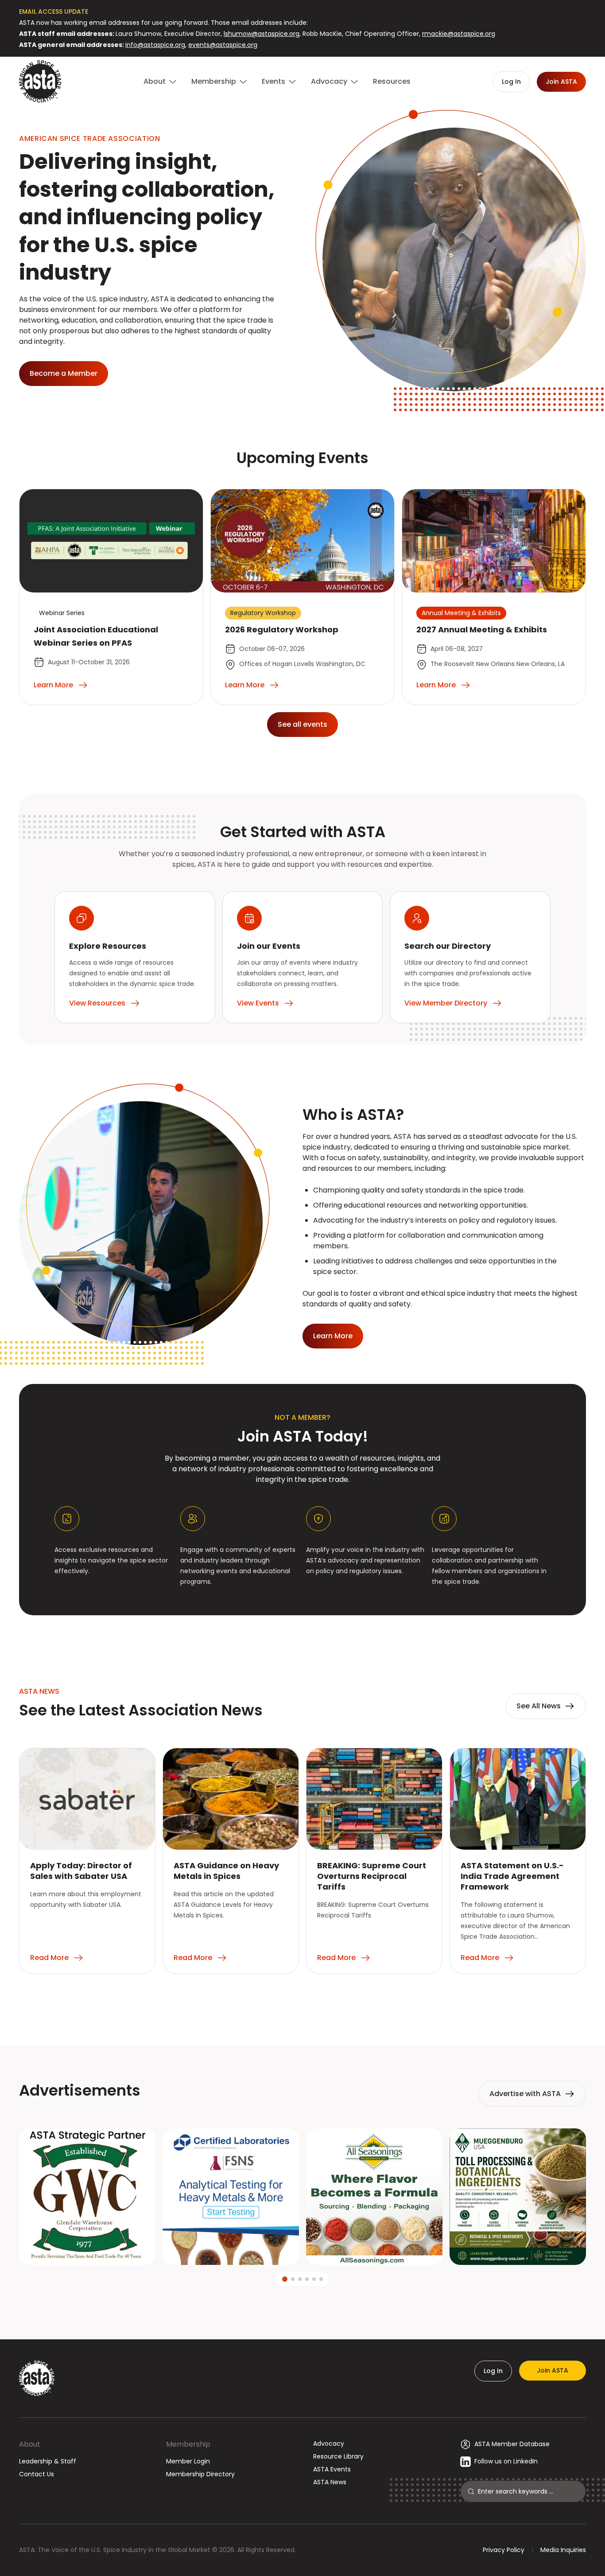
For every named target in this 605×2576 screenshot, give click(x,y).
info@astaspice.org (155, 45)
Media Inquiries (563, 2550)
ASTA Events (332, 2469)
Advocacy (329, 2443)
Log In (493, 2371)
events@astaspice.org (223, 45)
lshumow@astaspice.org (262, 34)
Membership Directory (200, 2474)
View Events (258, 1003)
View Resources (97, 1003)
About (30, 2444)
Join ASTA (553, 2370)
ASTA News (330, 2482)
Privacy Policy (504, 2550)
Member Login (188, 2461)
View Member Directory (446, 1003)
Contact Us (37, 2474)
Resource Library (338, 2456)
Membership (188, 2444)
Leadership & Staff (48, 2461)
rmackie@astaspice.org (459, 34)
